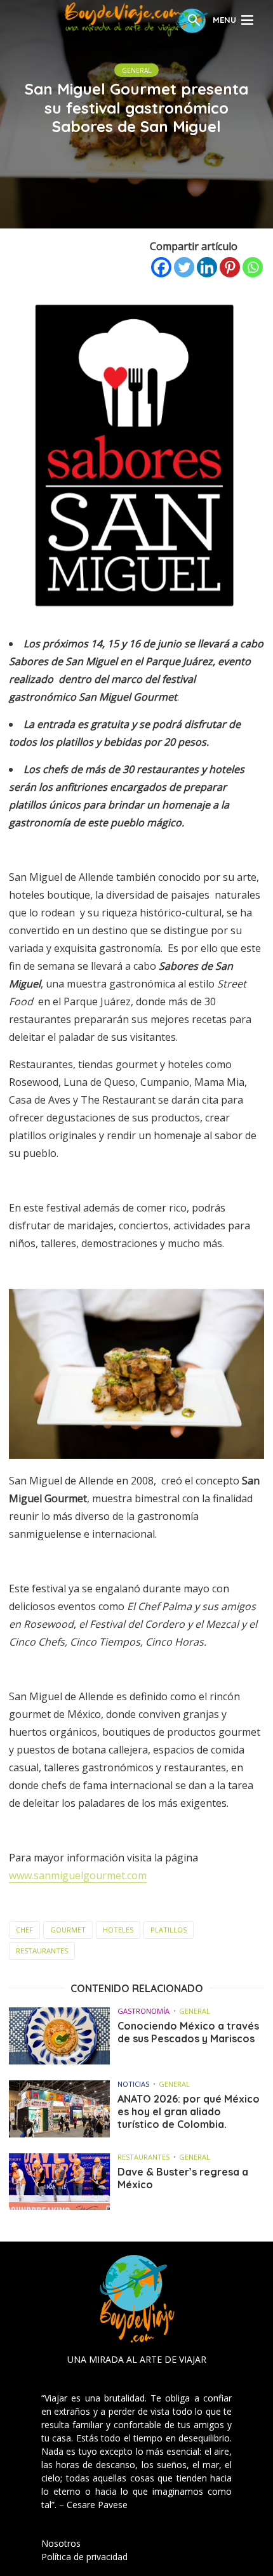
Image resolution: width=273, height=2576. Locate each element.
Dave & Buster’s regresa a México (183, 2178)
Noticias (133, 2084)
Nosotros (61, 2543)
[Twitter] (184, 267)
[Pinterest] (230, 267)
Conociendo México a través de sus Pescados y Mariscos (188, 2032)
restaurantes (42, 1951)
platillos (169, 1930)
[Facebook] (161, 267)
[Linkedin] (207, 267)
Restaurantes (143, 2157)
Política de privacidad (84, 2557)
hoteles (118, 1930)
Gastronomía (143, 2011)
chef (24, 1930)
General (136, 70)
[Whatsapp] (253, 267)
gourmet (68, 1930)
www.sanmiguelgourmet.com (78, 1875)
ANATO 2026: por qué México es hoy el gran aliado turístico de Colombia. (189, 2111)
